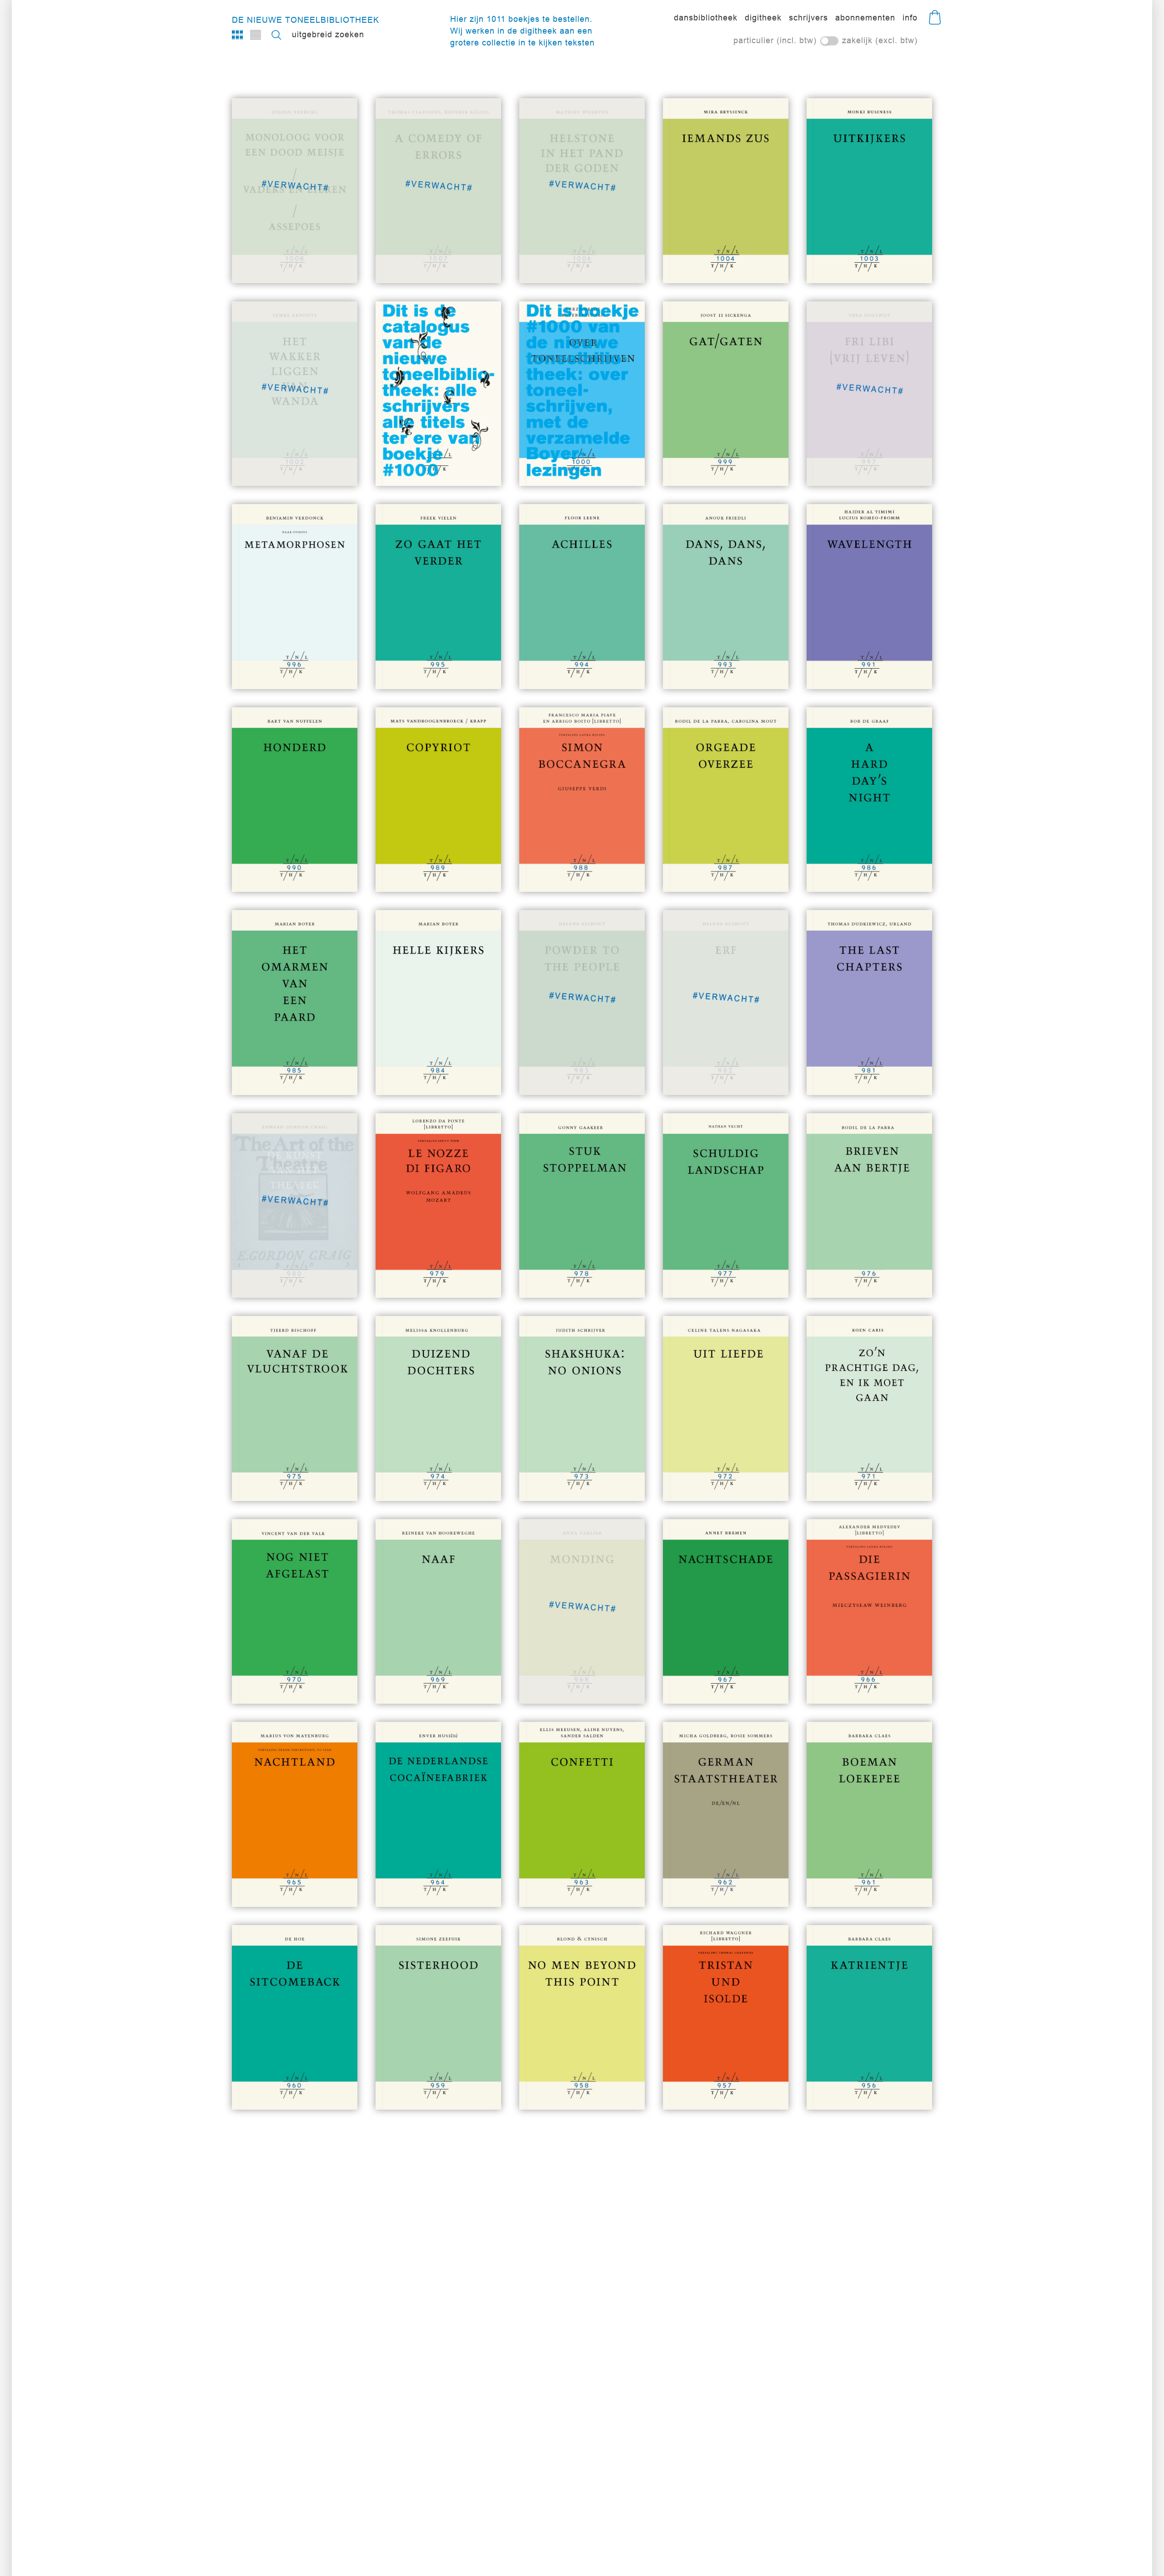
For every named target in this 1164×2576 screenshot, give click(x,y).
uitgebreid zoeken (328, 34)
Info (910, 18)
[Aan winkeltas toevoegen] (756, 260)
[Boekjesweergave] (237, 35)
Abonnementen (865, 18)
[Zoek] (276, 35)
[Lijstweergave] (256, 35)
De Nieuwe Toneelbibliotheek (306, 20)
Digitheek (763, 18)
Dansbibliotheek (706, 18)
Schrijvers (808, 18)
